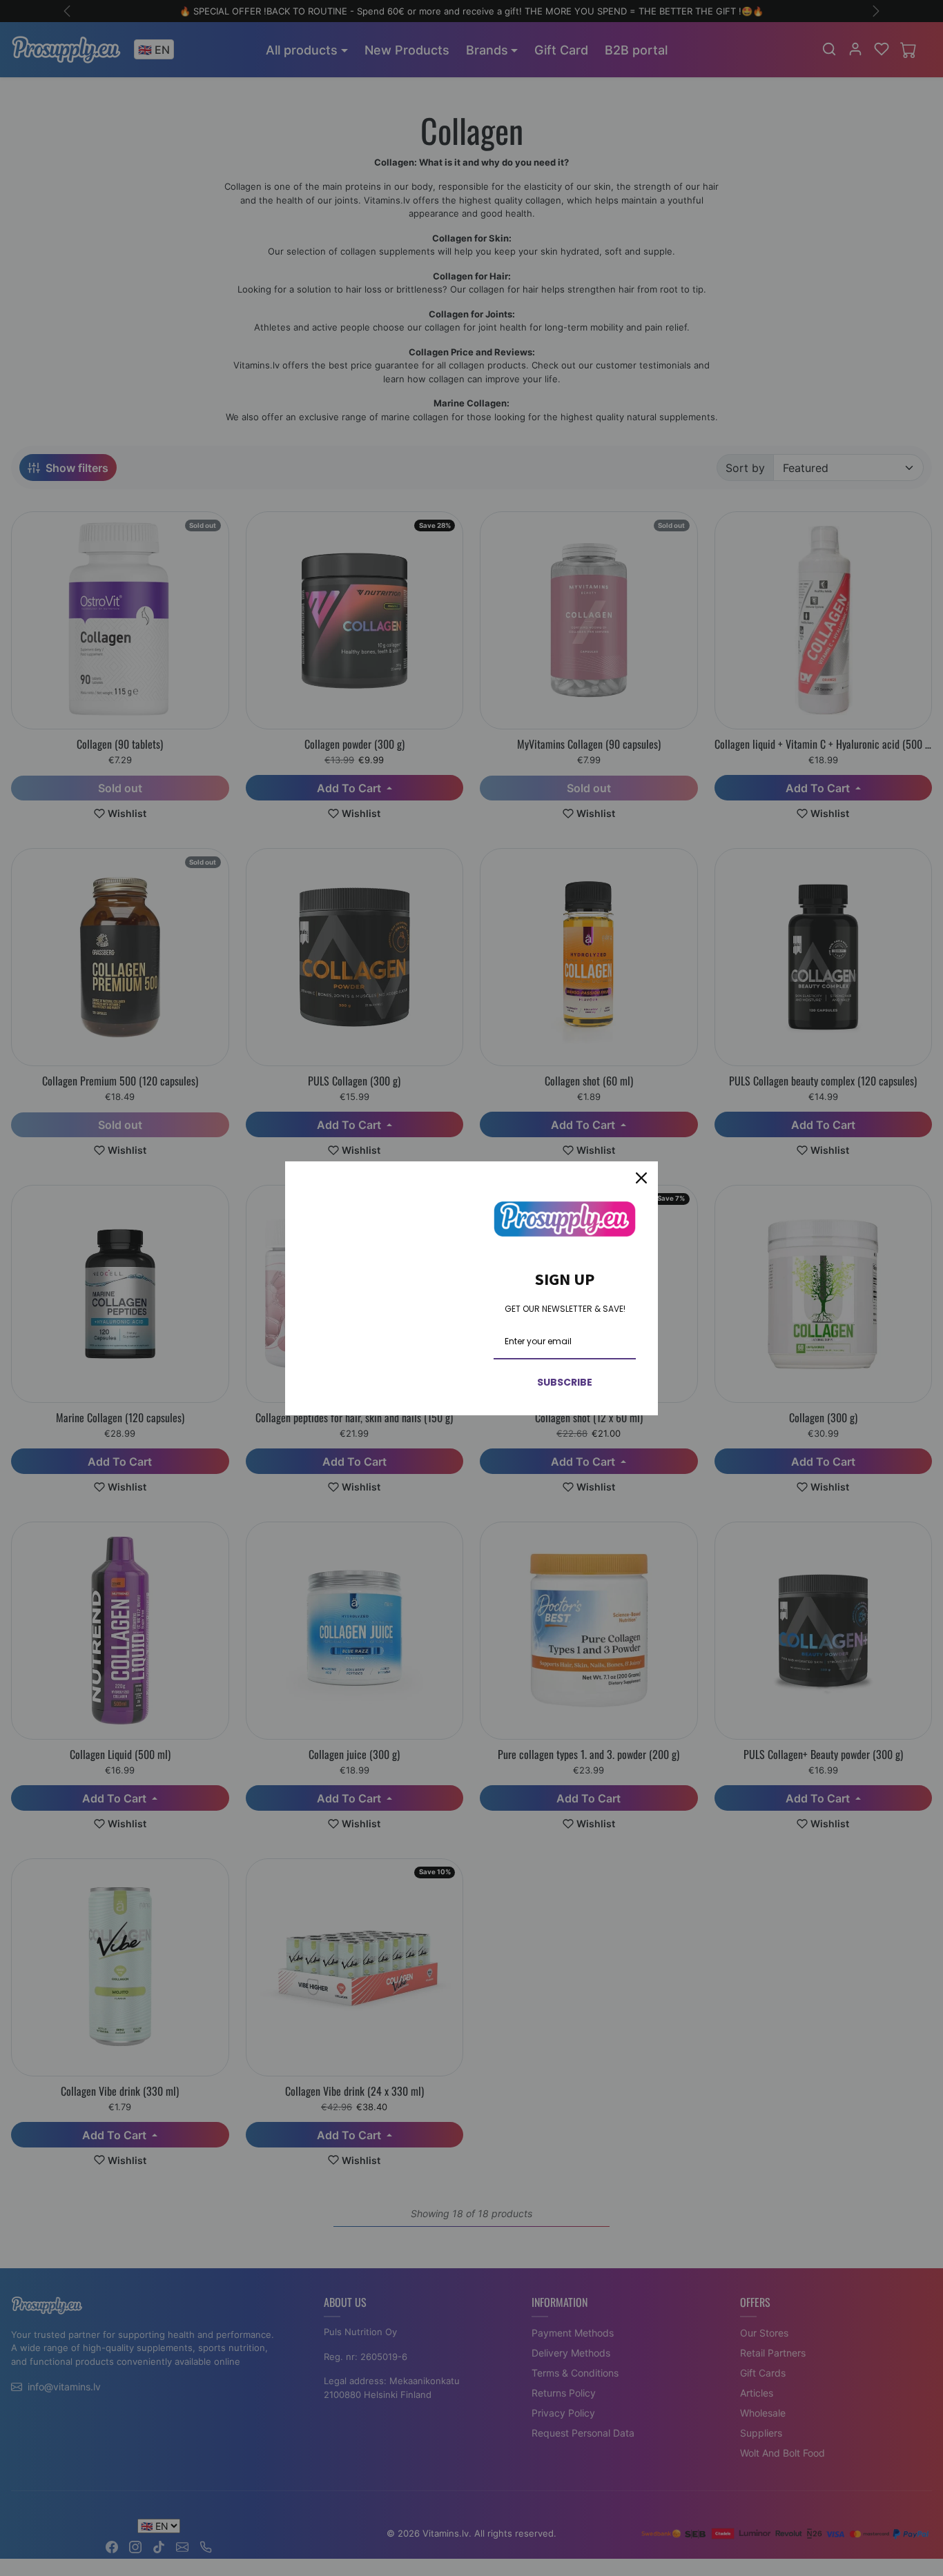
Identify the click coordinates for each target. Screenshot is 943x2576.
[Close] (641, 1178)
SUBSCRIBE (565, 1382)
